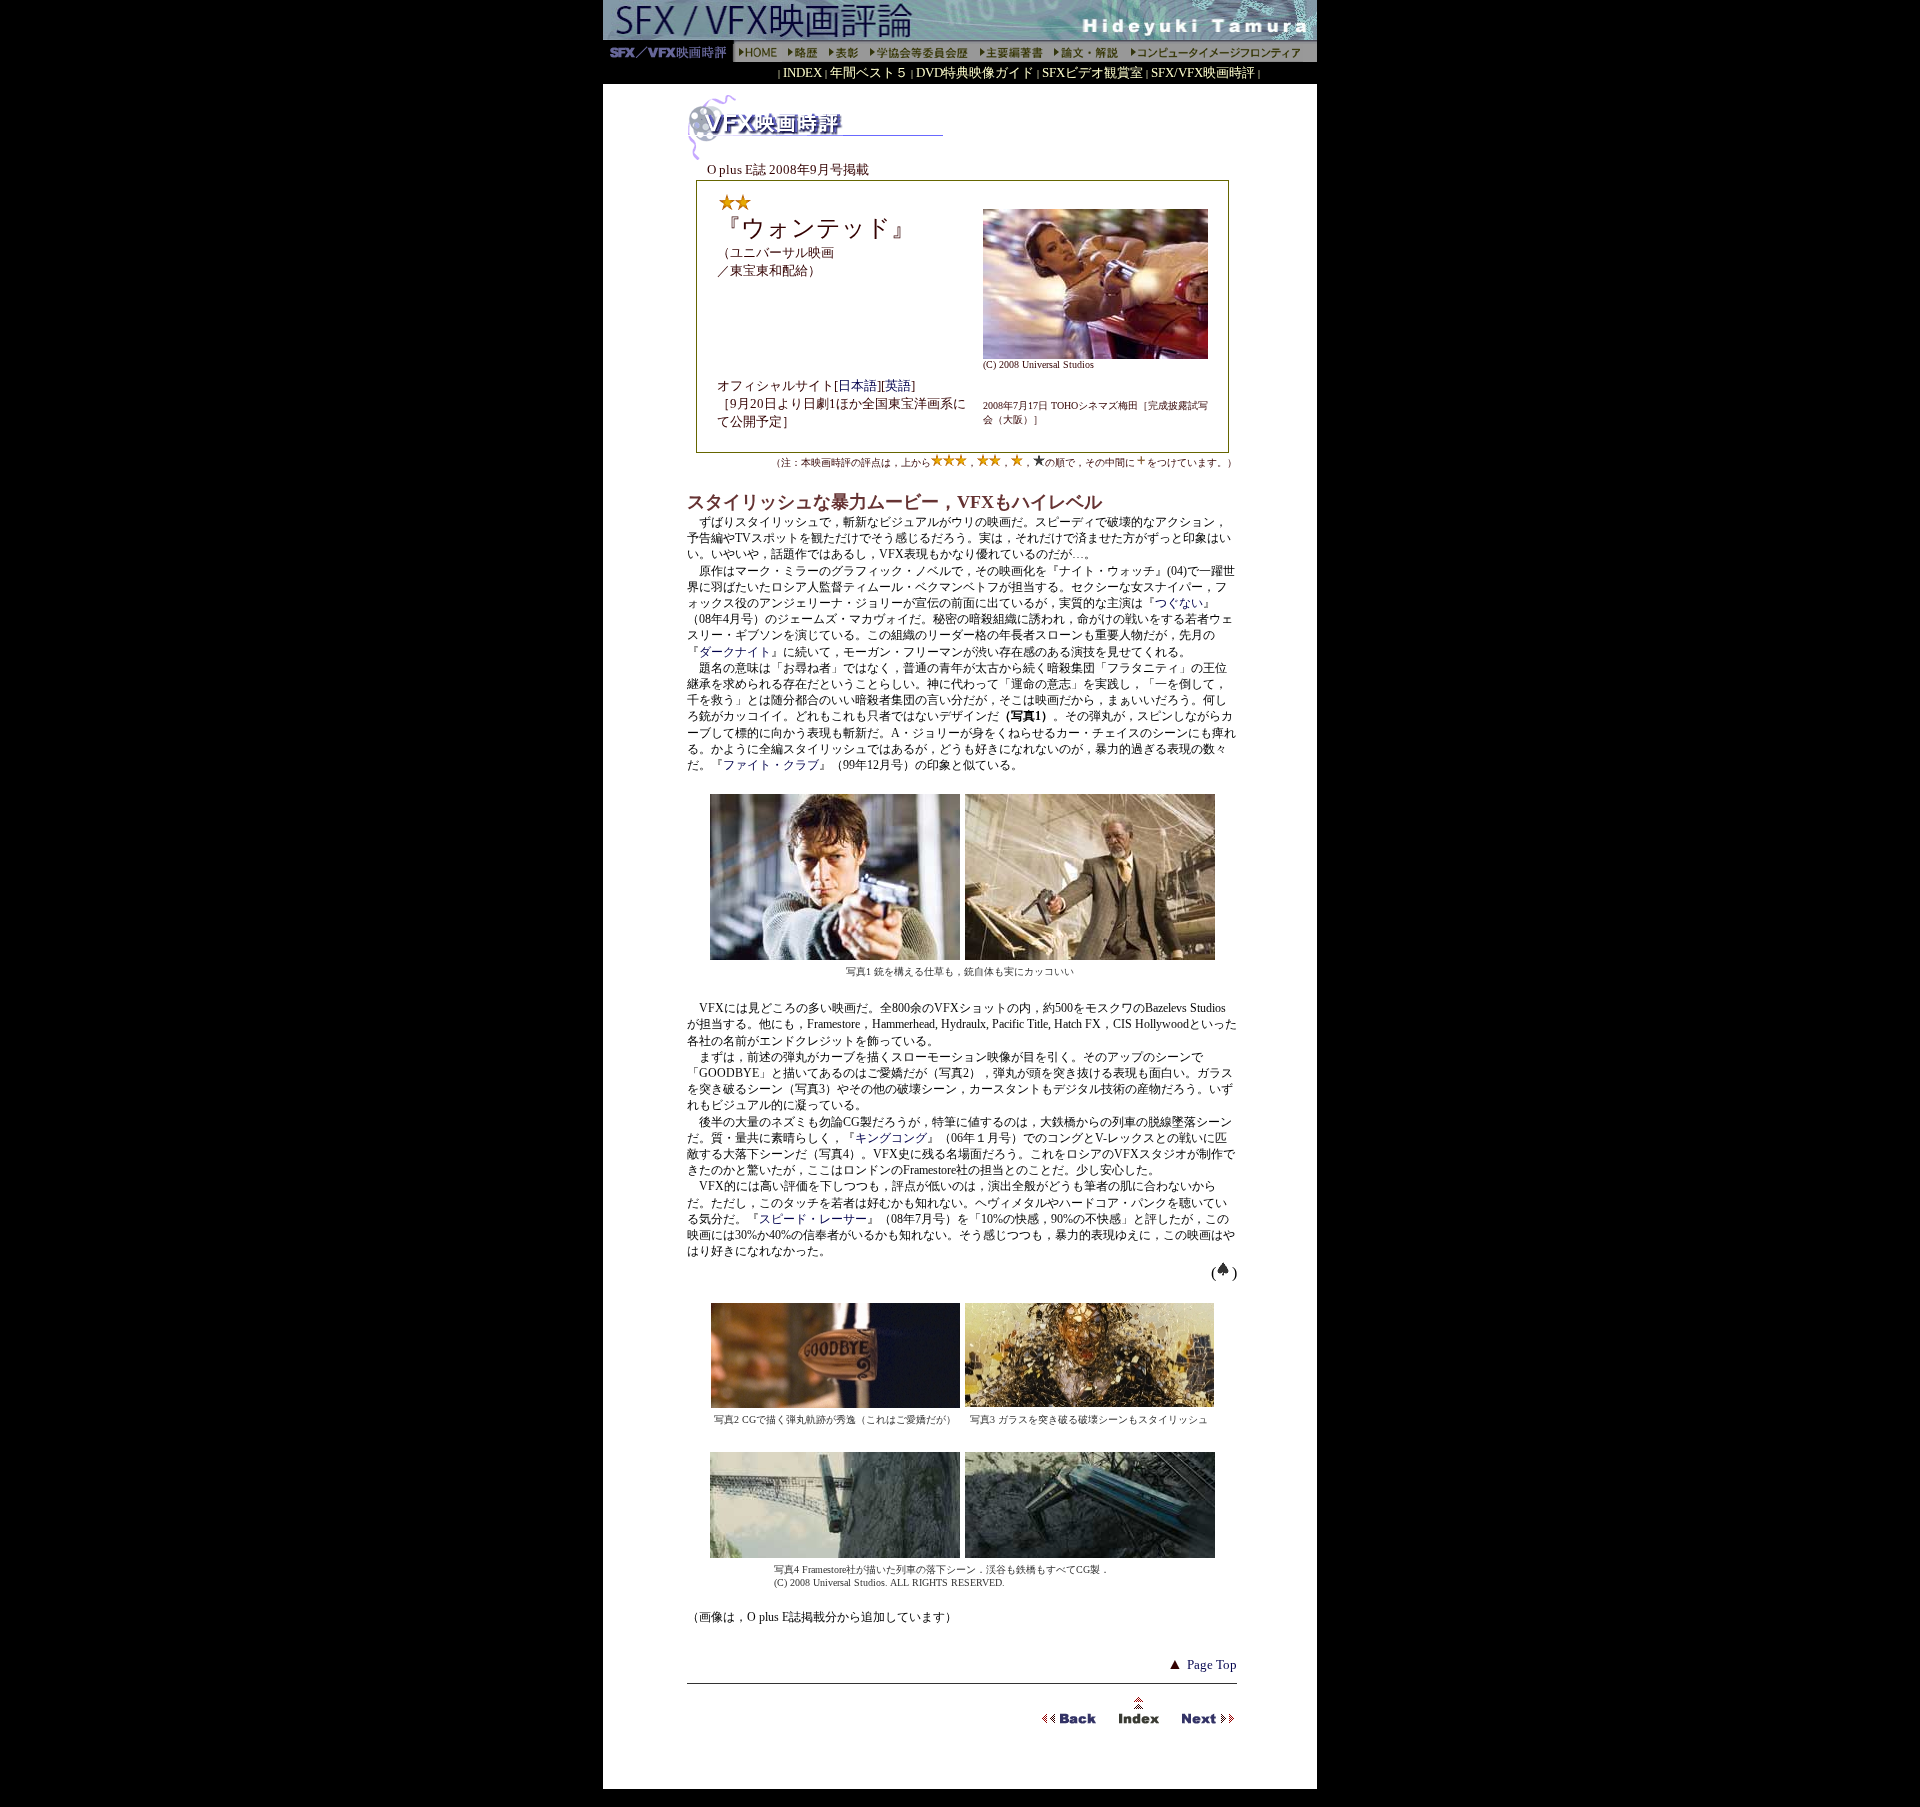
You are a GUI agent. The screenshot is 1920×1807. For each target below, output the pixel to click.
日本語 (857, 385)
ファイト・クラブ (771, 765)
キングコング (891, 1138)
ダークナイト (735, 652)
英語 (898, 385)
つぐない (1179, 603)
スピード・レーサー (813, 1219)
